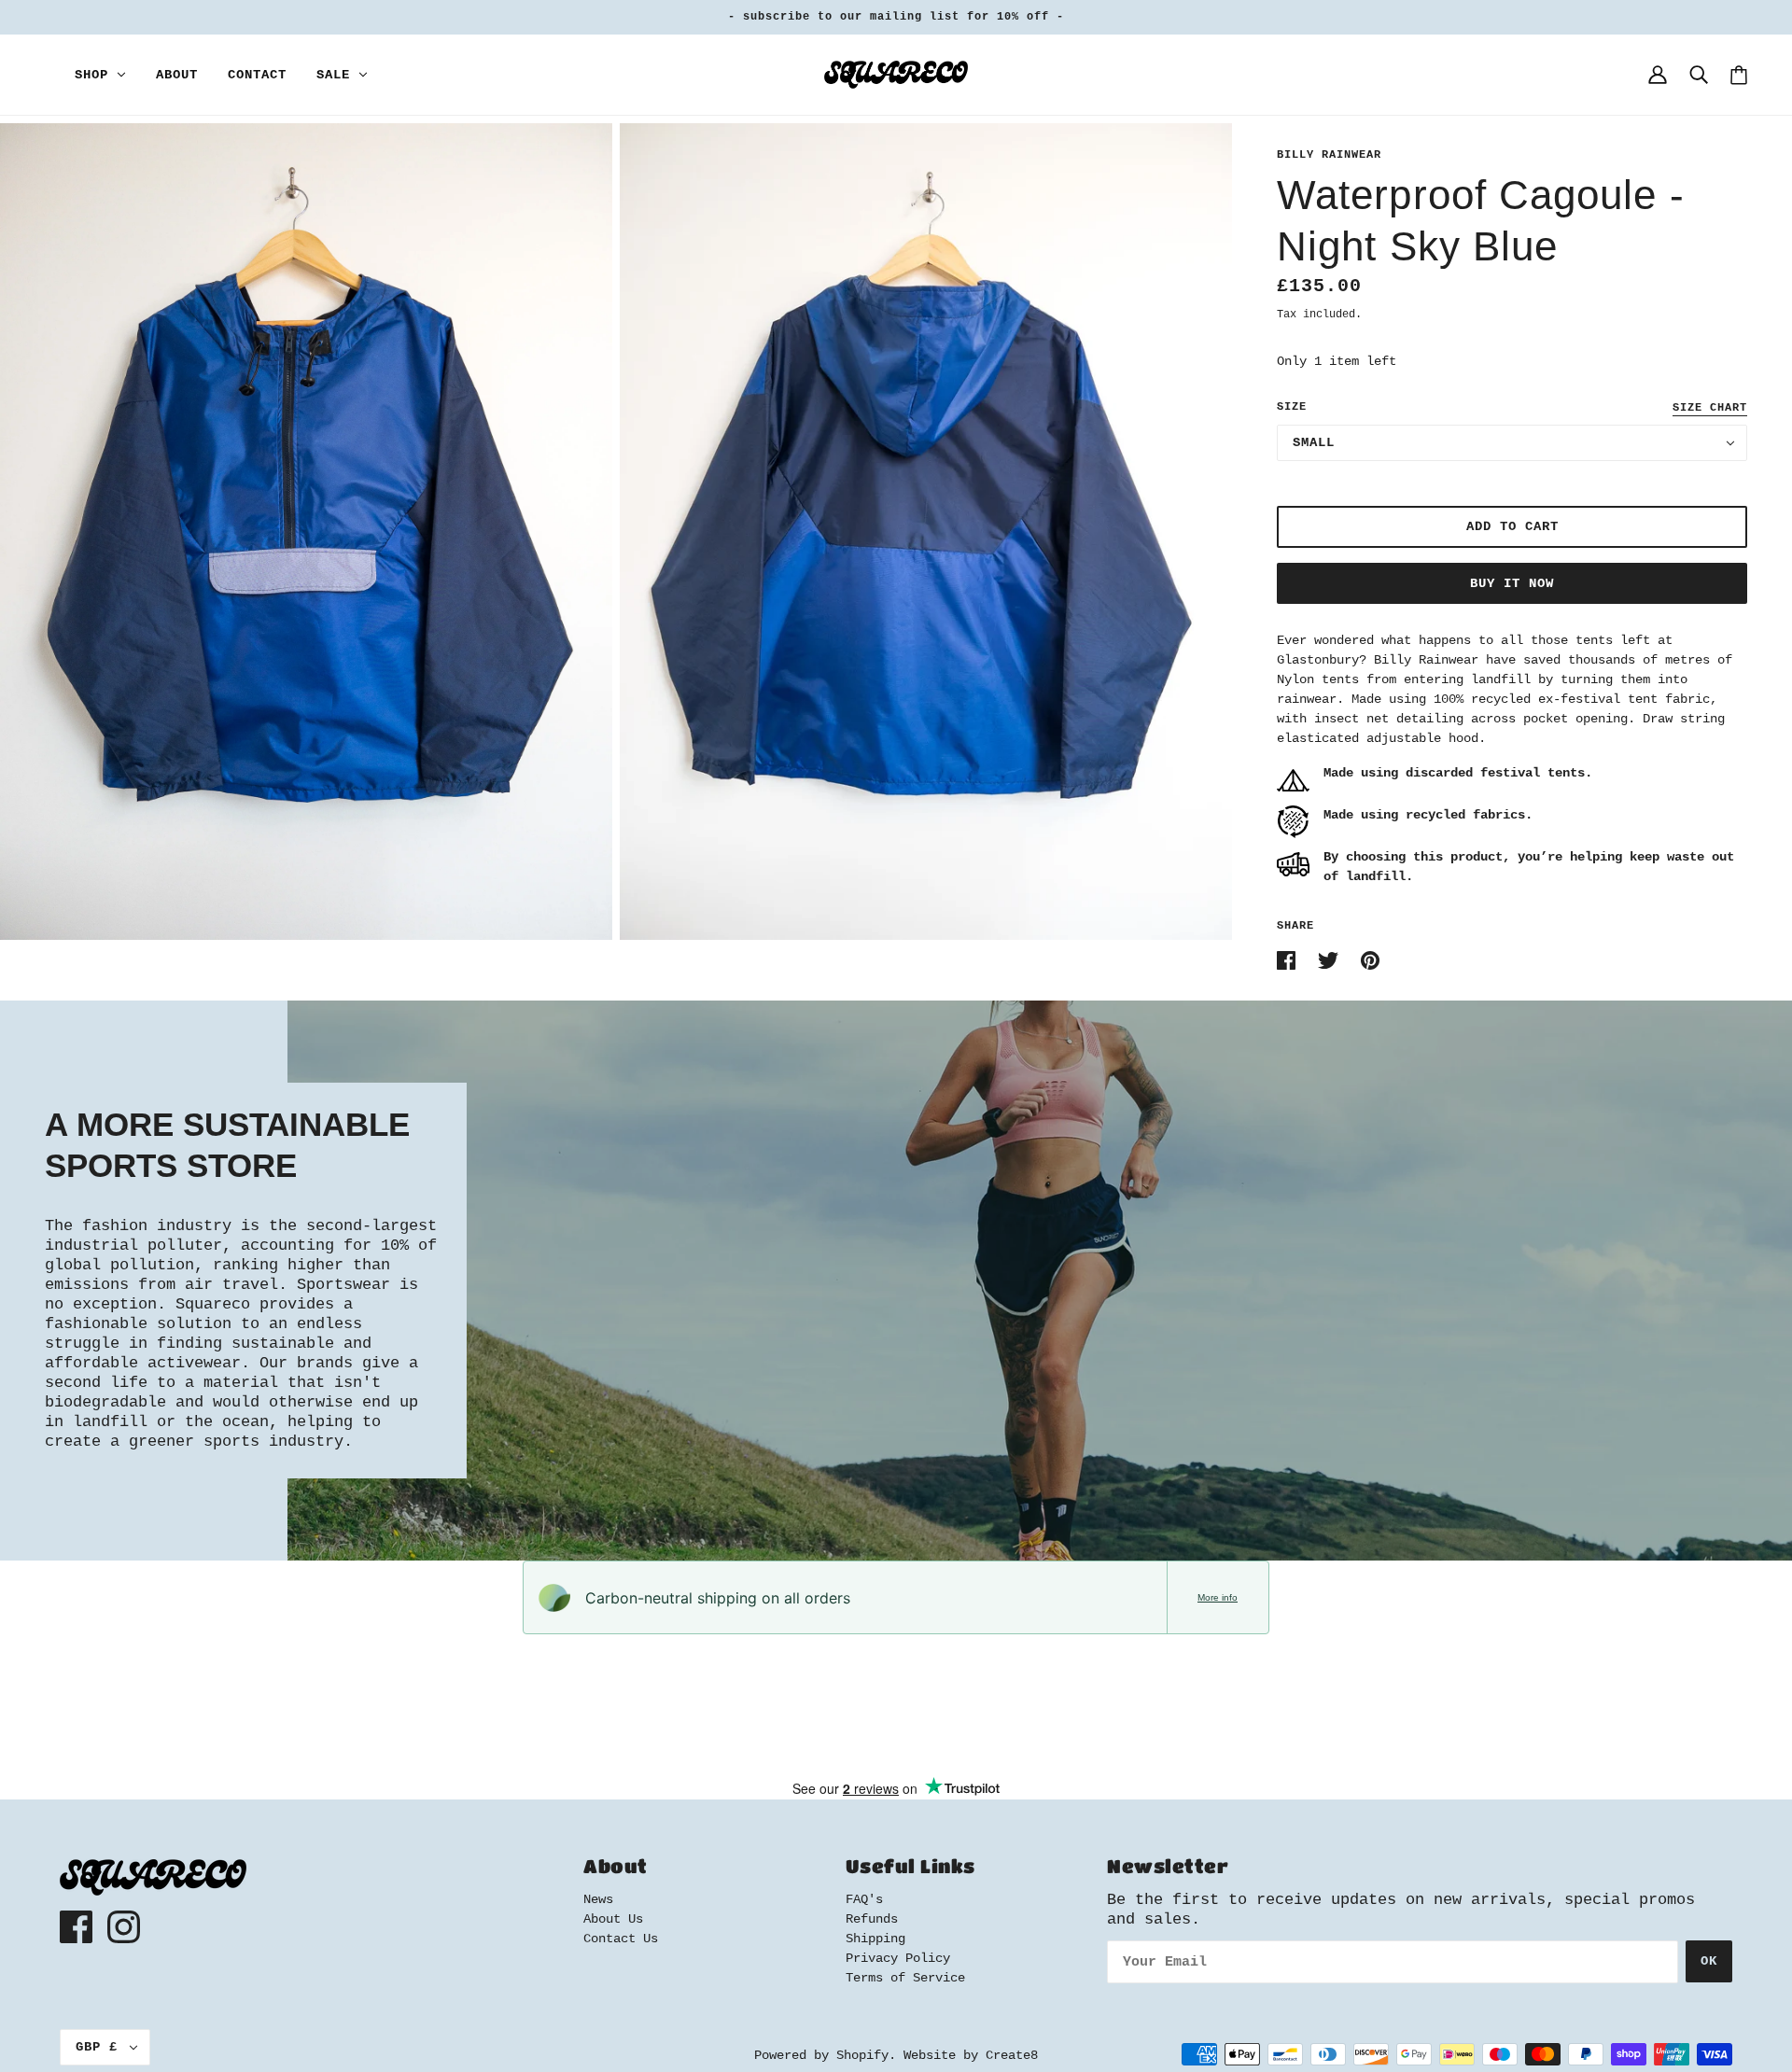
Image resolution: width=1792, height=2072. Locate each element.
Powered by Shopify (821, 2055)
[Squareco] (896, 75)
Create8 (1012, 2055)
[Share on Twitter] (1332, 960)
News (598, 1899)
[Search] (1699, 75)
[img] (76, 1927)
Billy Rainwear (1329, 155)
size (1292, 407)
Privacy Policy (898, 1958)
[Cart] (1739, 75)
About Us (613, 1919)
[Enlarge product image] (306, 532)
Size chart (1710, 408)
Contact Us (621, 1939)
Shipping (875, 1939)
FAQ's (864, 1899)
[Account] (1658, 75)
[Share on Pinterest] (1370, 960)
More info (1218, 1597)
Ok (1709, 1961)
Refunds (872, 1919)
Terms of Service (905, 1978)
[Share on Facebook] (1290, 960)
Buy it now (1512, 583)
